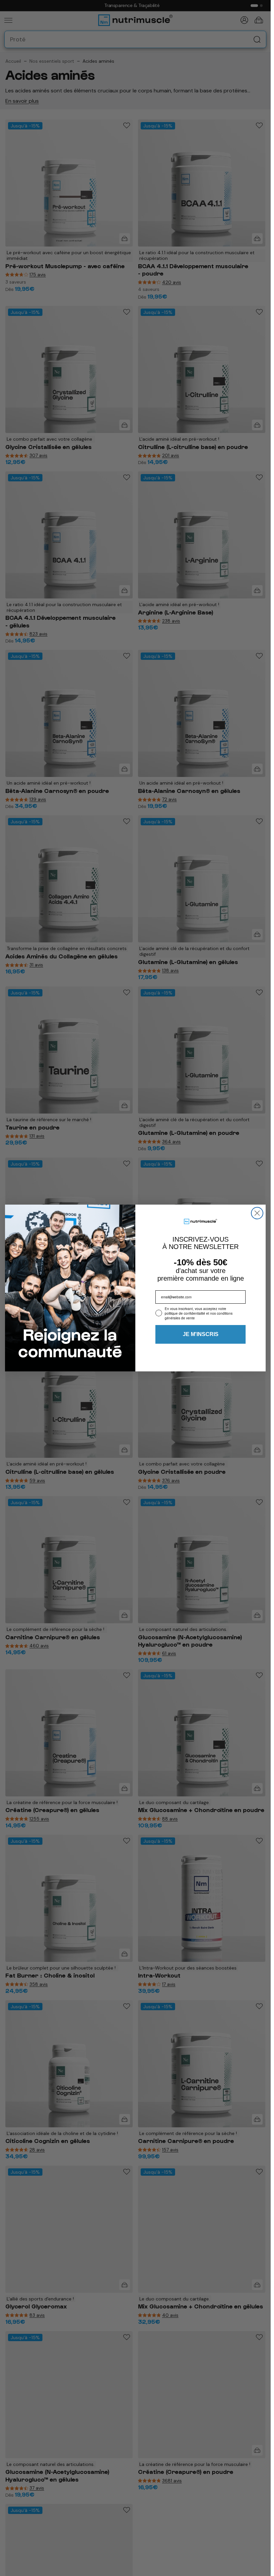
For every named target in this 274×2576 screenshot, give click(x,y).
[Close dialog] (257, 1213)
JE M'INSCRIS (201, 1334)
